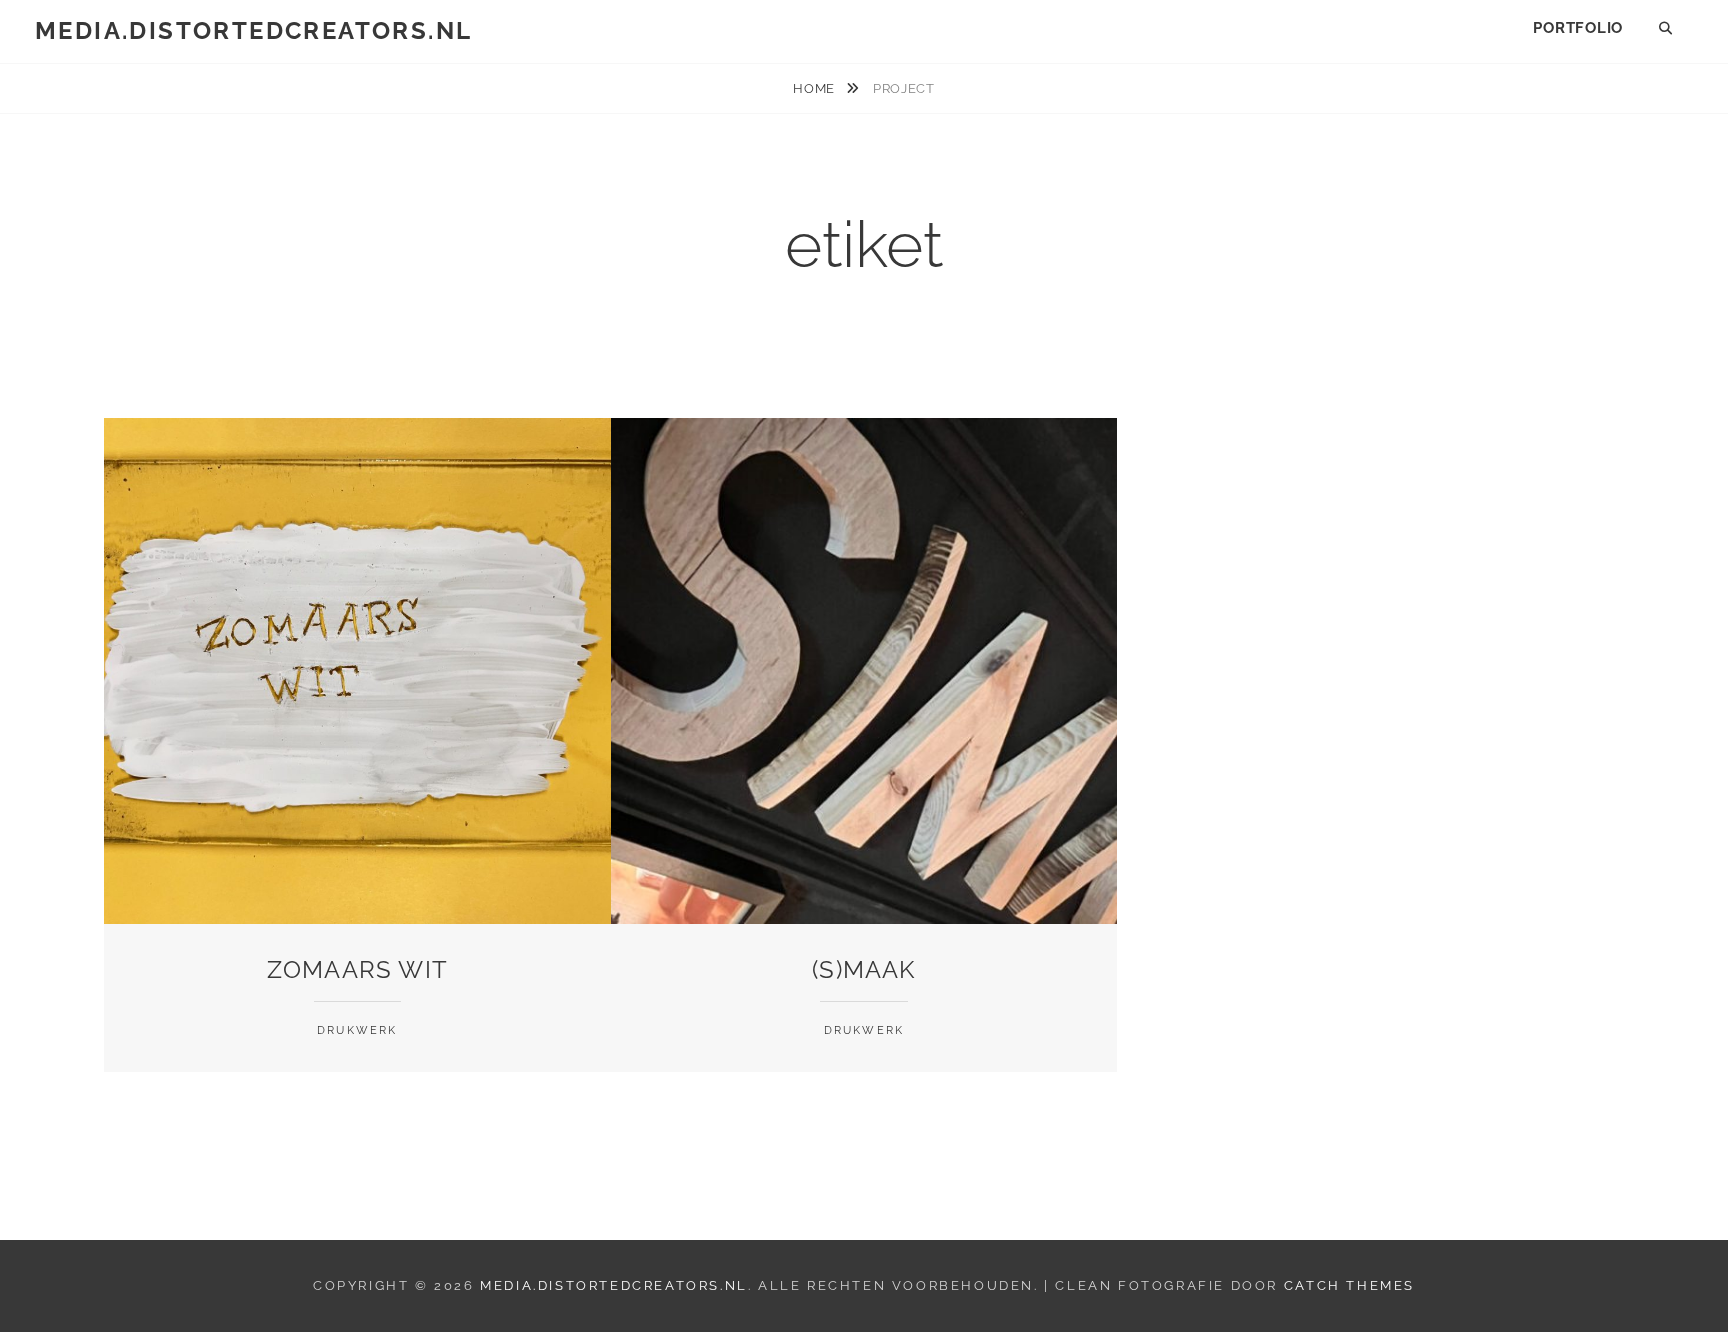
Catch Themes (1349, 1285)
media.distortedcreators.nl (253, 30)
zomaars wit (357, 969)
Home (815, 88)
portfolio (1578, 28)
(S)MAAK (863, 969)
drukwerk (357, 1030)
